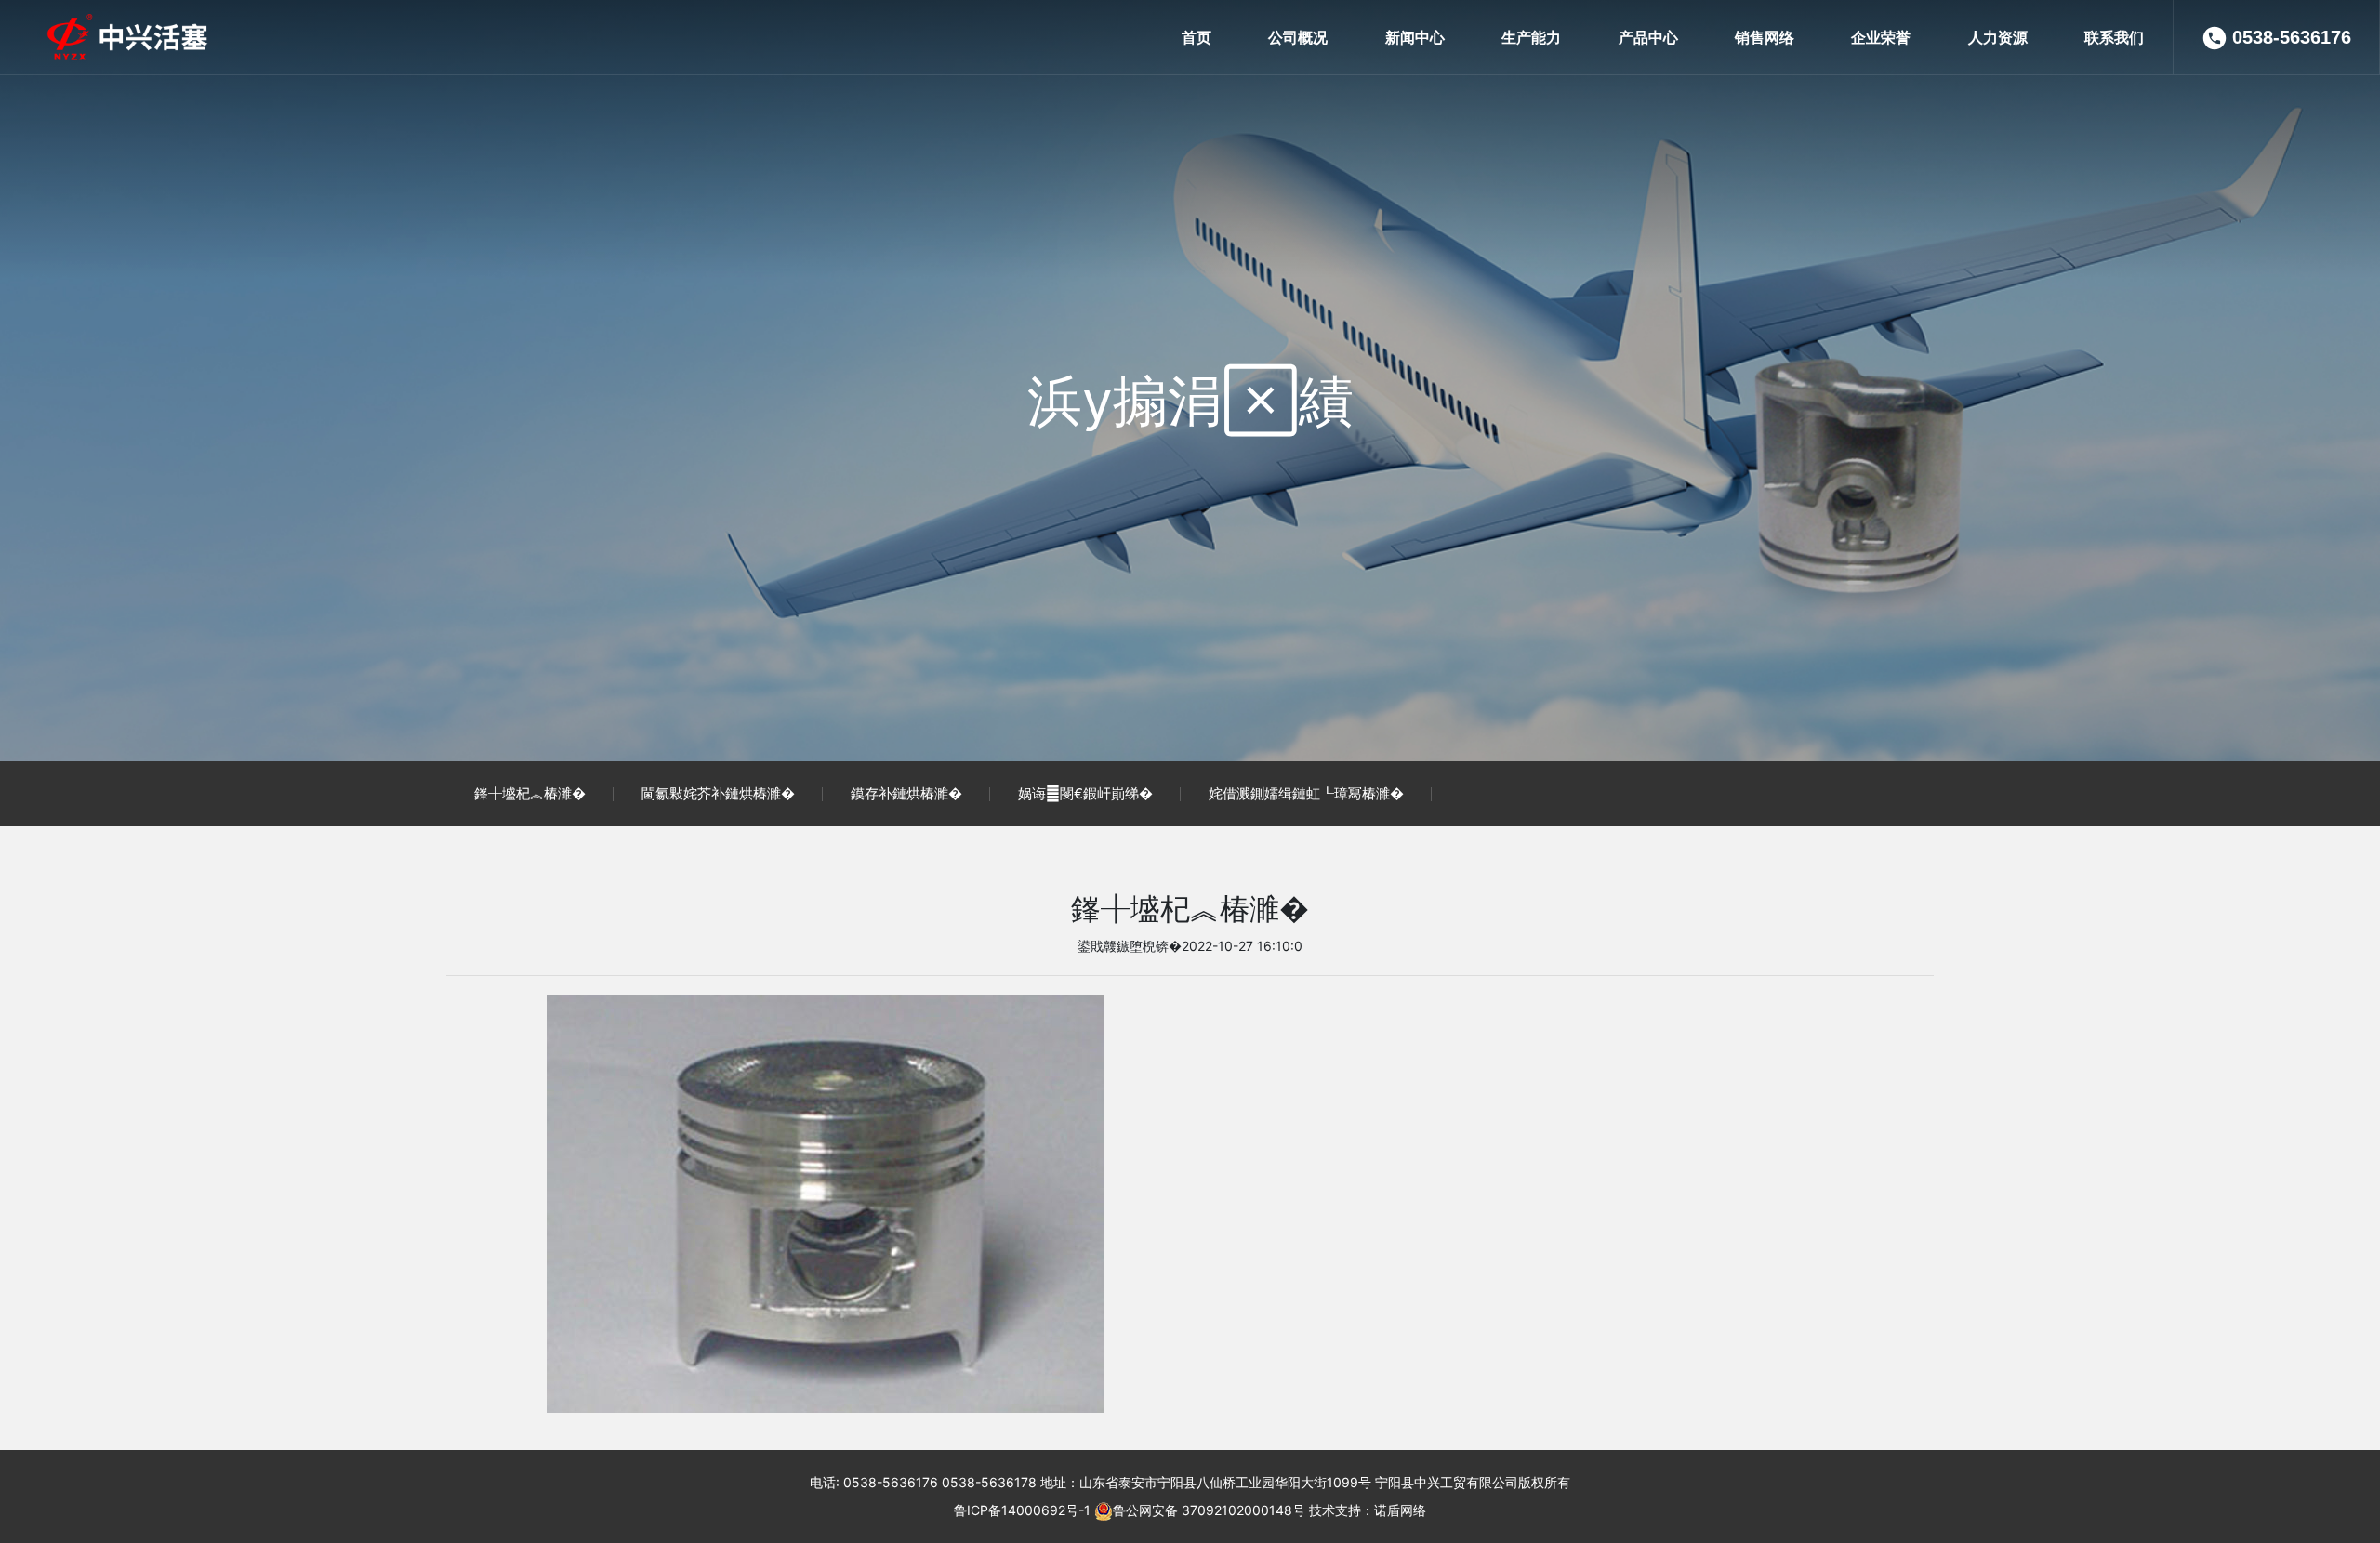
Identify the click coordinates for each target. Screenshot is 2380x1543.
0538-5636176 (2292, 37)
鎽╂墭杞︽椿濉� (530, 793)
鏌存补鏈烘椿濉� (906, 793)
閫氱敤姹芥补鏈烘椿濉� (718, 793)
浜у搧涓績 (1190, 399)
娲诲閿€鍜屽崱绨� (1085, 793)
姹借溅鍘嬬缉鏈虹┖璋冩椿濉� (1306, 793)
